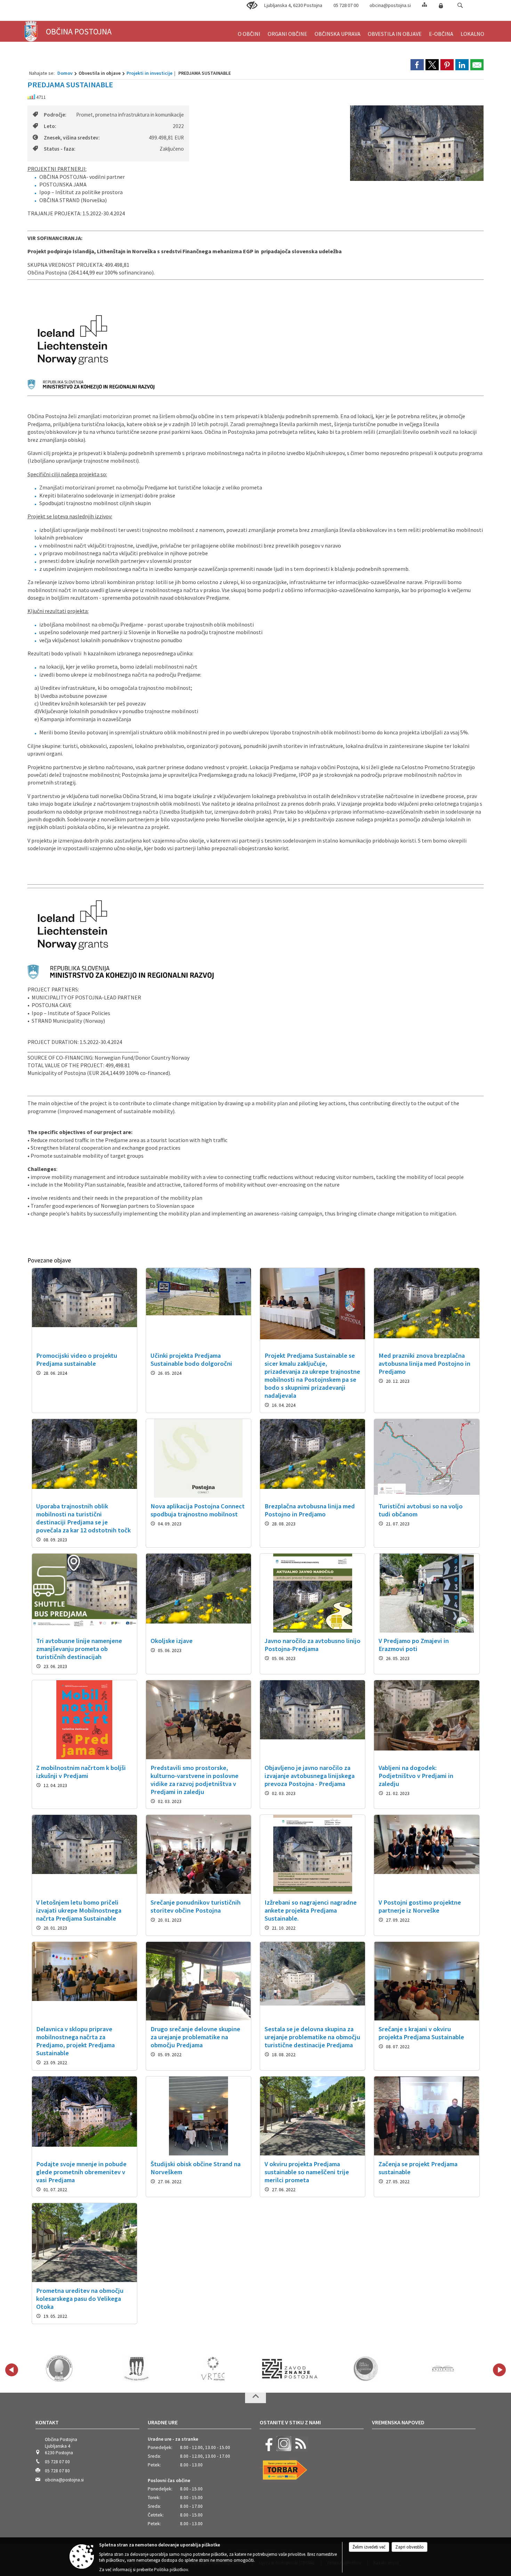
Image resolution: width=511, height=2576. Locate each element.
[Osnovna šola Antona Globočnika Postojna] (443, 2369)
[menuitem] (249, 31)
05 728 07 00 (346, 5)
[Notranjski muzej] (290, 2369)
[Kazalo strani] (424, 4)
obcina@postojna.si (390, 5)
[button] (460, 5)
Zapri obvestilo (409, 2547)
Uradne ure (163, 2422)
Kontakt (47, 2422)
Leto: (50, 126)
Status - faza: (60, 149)
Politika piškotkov (171, 2570)
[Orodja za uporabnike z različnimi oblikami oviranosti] (252, 6)
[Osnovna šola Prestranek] (59, 2369)
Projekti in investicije (149, 73)
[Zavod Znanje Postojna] (213, 2369)
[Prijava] (441, 6)
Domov (65, 73)
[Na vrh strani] (255, 2398)
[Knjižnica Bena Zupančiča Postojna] (367, 2369)
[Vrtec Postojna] (136, 2369)
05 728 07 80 (57, 2471)
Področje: (55, 115)
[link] (417, 65)
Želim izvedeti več (369, 2547)
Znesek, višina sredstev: (72, 138)
